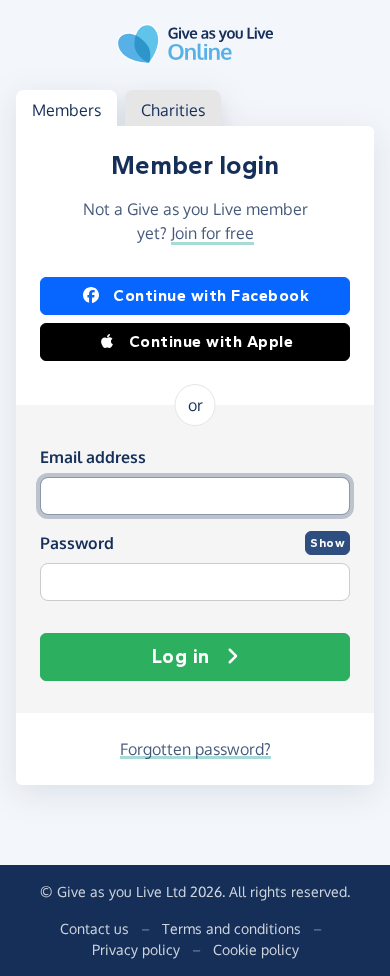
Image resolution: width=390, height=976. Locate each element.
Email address (93, 457)
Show (327, 543)
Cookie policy (256, 949)
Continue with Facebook (211, 295)
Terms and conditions (231, 928)
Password (77, 543)
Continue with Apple (211, 341)
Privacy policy (136, 949)
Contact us (94, 928)
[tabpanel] (195, 455)
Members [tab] (66, 110)
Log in (181, 656)
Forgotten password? (195, 749)
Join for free (212, 233)
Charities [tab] (173, 110)
